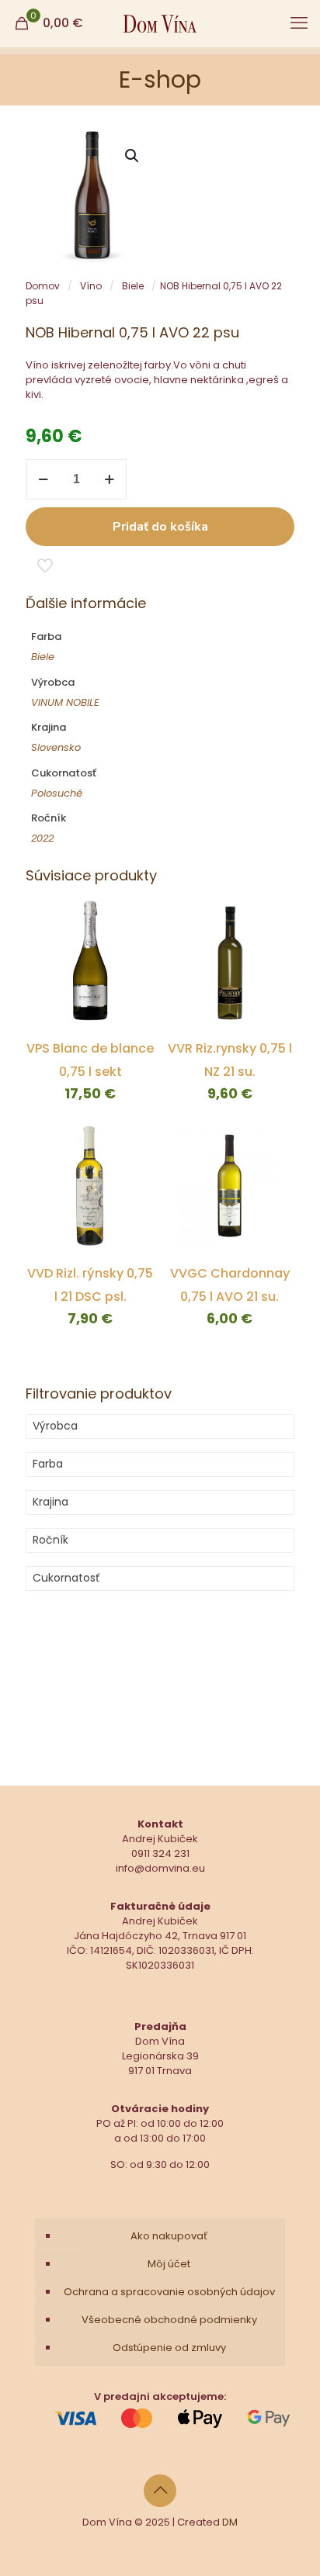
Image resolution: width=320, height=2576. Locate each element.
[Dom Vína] (160, 23)
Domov (43, 286)
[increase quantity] (109, 479)
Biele (133, 286)
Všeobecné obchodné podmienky (169, 2320)
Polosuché (57, 793)
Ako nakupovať (169, 2236)
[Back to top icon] (160, 2491)
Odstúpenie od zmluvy (169, 2348)
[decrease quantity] (43, 479)
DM (230, 2522)
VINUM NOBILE (65, 702)
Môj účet (169, 2264)
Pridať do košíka (160, 527)
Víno (91, 286)
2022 (42, 838)
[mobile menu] (299, 23)
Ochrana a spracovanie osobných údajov (169, 2292)
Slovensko (56, 747)
